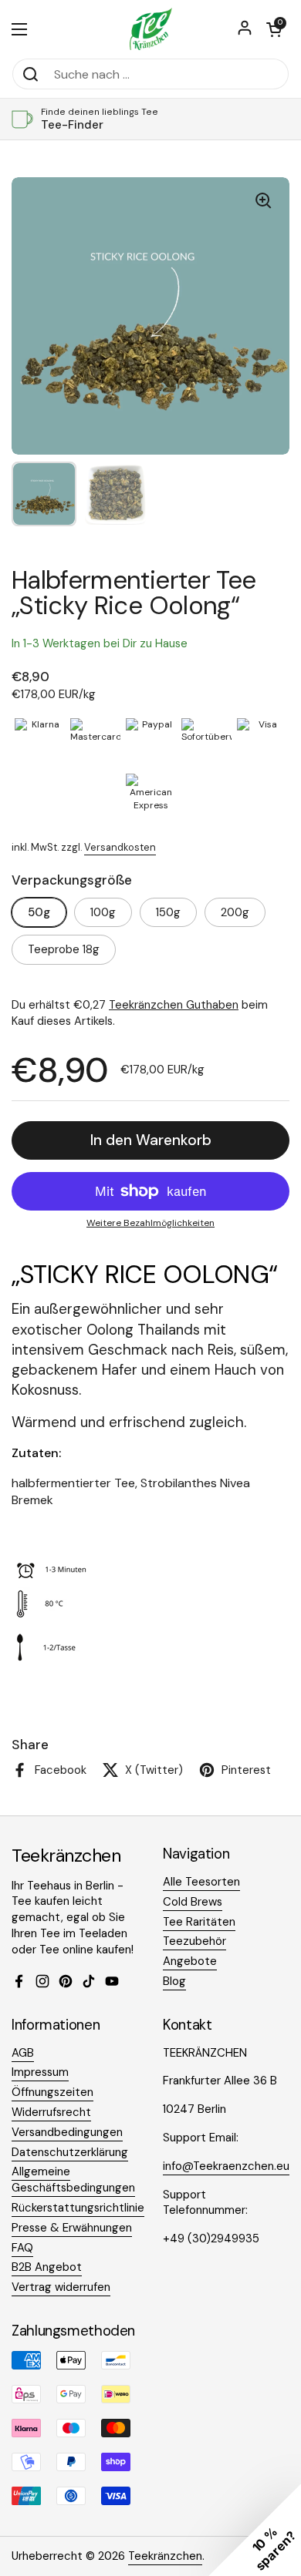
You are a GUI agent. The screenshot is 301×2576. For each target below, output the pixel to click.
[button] (274, 29)
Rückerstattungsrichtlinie (78, 2208)
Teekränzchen (165, 2556)
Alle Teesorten (201, 1882)
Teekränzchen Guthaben (174, 1005)
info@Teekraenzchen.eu (226, 2166)
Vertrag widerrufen (61, 2287)
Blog (174, 1981)
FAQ (22, 2248)
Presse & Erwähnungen (72, 2228)
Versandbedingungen (67, 2132)
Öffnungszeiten (52, 2092)
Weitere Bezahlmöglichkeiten (150, 1223)
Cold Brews (193, 1902)
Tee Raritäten (199, 1922)
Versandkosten (120, 847)
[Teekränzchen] (150, 29)
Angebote (190, 1961)
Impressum (40, 2072)
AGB (23, 2053)
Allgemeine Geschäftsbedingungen (73, 2180)
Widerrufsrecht (51, 2112)
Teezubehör (194, 1941)
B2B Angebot (47, 2267)
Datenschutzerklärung (70, 2152)
